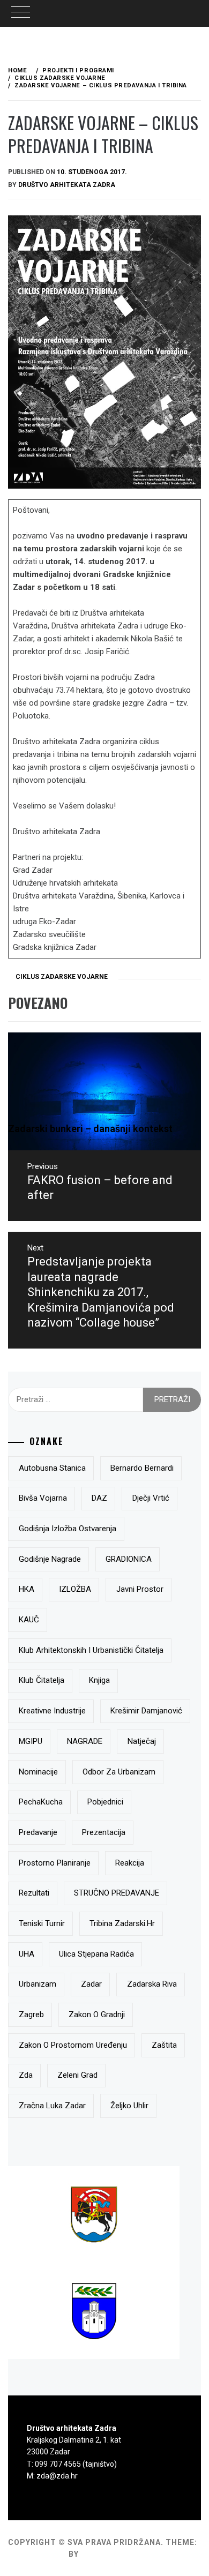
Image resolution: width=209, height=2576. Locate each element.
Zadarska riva (152, 1984)
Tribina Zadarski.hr (122, 1923)
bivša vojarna (43, 1498)
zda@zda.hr (57, 2476)
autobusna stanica (52, 1468)
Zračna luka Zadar (52, 2106)
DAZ (99, 1498)
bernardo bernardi (142, 1468)
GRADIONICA (129, 1559)
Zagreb (31, 2015)
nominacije (38, 1772)
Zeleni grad (77, 2075)
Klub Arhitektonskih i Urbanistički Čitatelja (91, 1650)
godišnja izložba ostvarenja (68, 1529)
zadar (91, 1984)
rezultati (34, 1893)
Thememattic (112, 2554)
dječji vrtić (151, 1498)
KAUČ (29, 1620)
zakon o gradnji (97, 2015)
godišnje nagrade (50, 1559)
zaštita (164, 2045)
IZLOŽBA (75, 1589)
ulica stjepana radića (96, 1954)
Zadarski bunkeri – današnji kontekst (90, 1129)
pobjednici (105, 1802)
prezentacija (104, 1832)
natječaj (142, 1741)
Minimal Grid (37, 2554)
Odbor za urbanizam (119, 1772)
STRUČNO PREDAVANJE (117, 1893)
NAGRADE (85, 1741)
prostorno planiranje (55, 1863)
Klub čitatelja (42, 1680)
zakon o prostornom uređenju (73, 2045)
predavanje (38, 1832)
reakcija (130, 1863)
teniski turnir (42, 1923)
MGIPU (31, 1741)
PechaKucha (41, 1802)
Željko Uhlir (129, 2106)
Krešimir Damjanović (146, 1711)
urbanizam (38, 1984)
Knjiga (99, 1680)
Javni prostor (140, 1589)
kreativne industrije (52, 1711)
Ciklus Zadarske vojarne (62, 977)
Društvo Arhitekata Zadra (67, 185)
